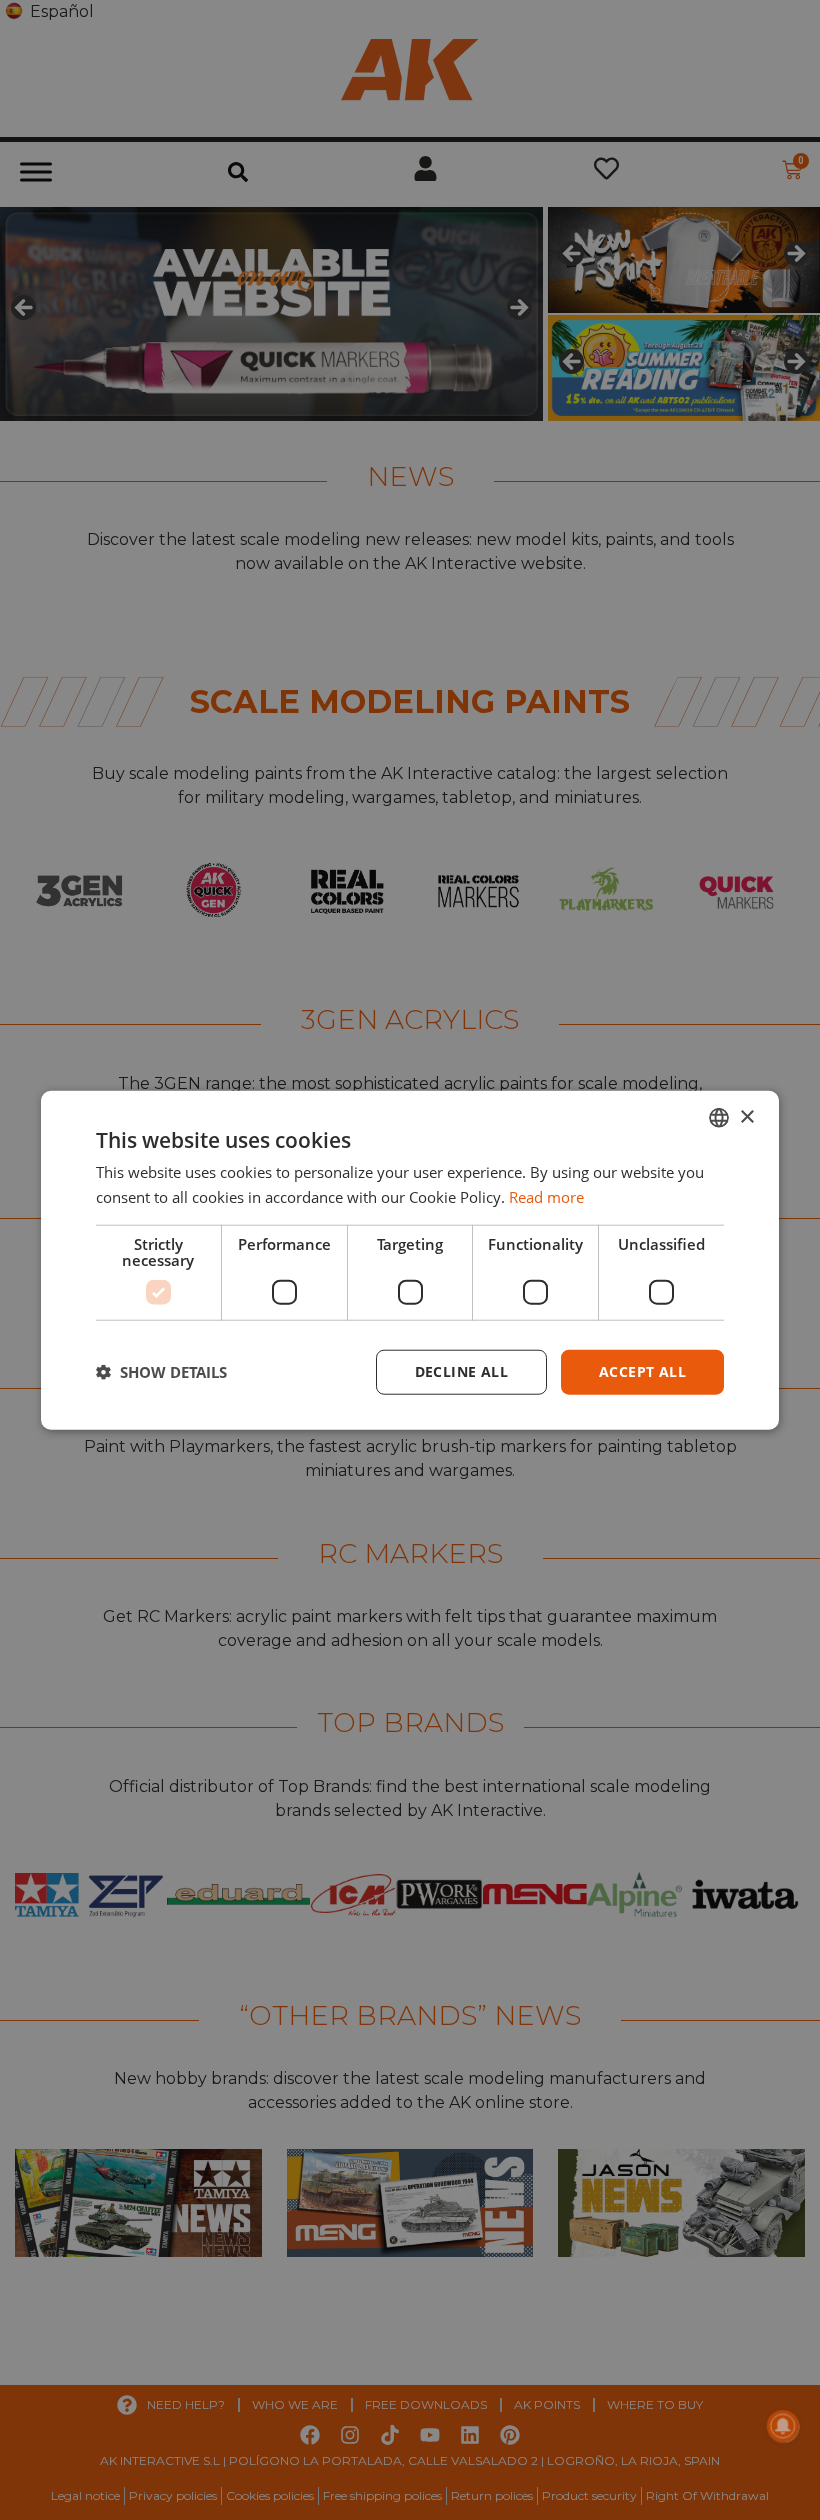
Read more (546, 1197)
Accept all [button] (642, 1371)
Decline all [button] (461, 1371)
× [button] (746, 1116)
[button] (161, 1372)
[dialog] (410, 1260)
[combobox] (719, 1118)
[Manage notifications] (783, 2426)
